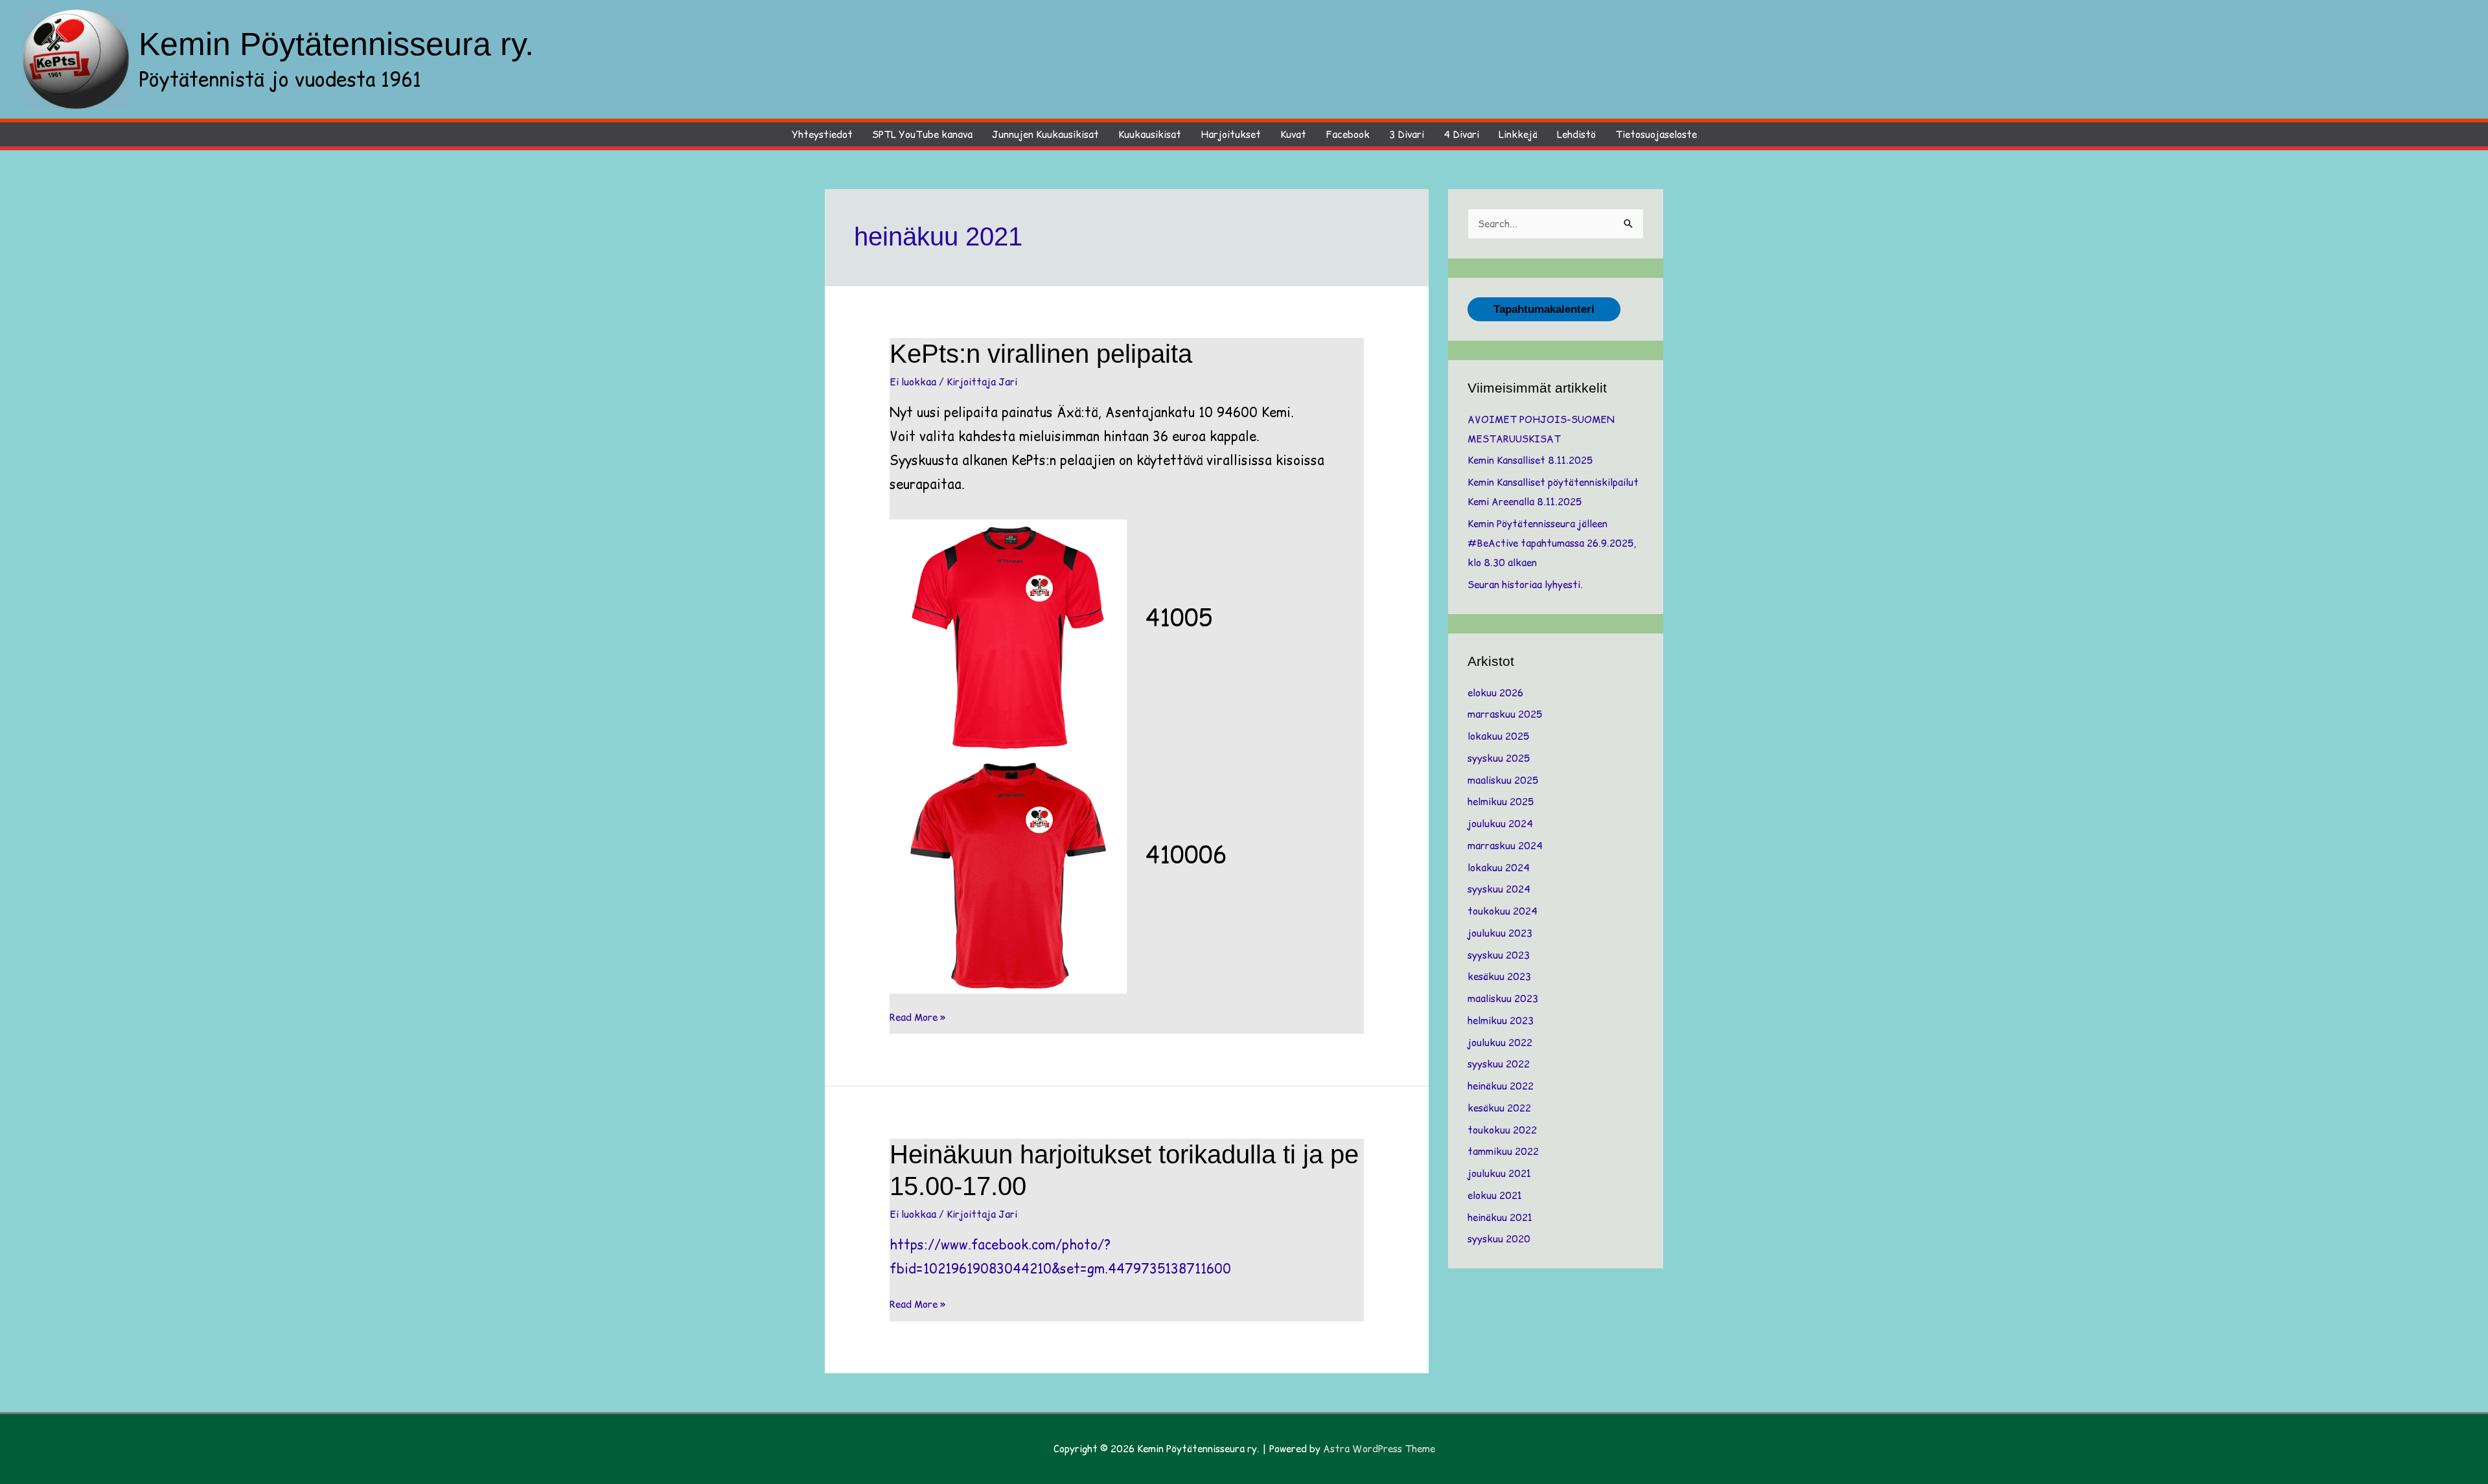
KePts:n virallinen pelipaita (1041, 354)
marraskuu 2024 (1505, 846)
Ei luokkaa (913, 382)
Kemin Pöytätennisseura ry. (336, 44)
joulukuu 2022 (1500, 1043)
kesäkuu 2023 (1499, 976)
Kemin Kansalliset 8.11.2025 (1530, 460)
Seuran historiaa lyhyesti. (1525, 585)
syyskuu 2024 (1499, 889)
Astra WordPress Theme (1379, 1449)
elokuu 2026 (1495, 693)
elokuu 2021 (1495, 1195)
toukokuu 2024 (1503, 911)
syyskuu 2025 (1499, 758)
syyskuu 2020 (1499, 1239)
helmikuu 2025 (1501, 802)
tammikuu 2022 (1503, 1151)
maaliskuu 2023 (1503, 999)
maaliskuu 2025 (1503, 780)
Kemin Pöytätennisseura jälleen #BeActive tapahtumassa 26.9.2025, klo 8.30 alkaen (1552, 543)
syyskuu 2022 (1499, 1064)
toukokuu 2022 (1502, 1130)
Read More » (918, 1018)
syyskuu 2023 (1499, 955)
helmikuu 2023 (1501, 1021)
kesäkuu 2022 (1499, 1108)
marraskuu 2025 (1505, 714)
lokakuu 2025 (1498, 736)
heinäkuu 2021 (1500, 1217)
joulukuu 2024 (1500, 824)
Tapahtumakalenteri (1544, 309)
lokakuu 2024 (1499, 868)
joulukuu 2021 (1499, 1173)
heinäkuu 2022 (1501, 1086)
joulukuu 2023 (1500, 933)
